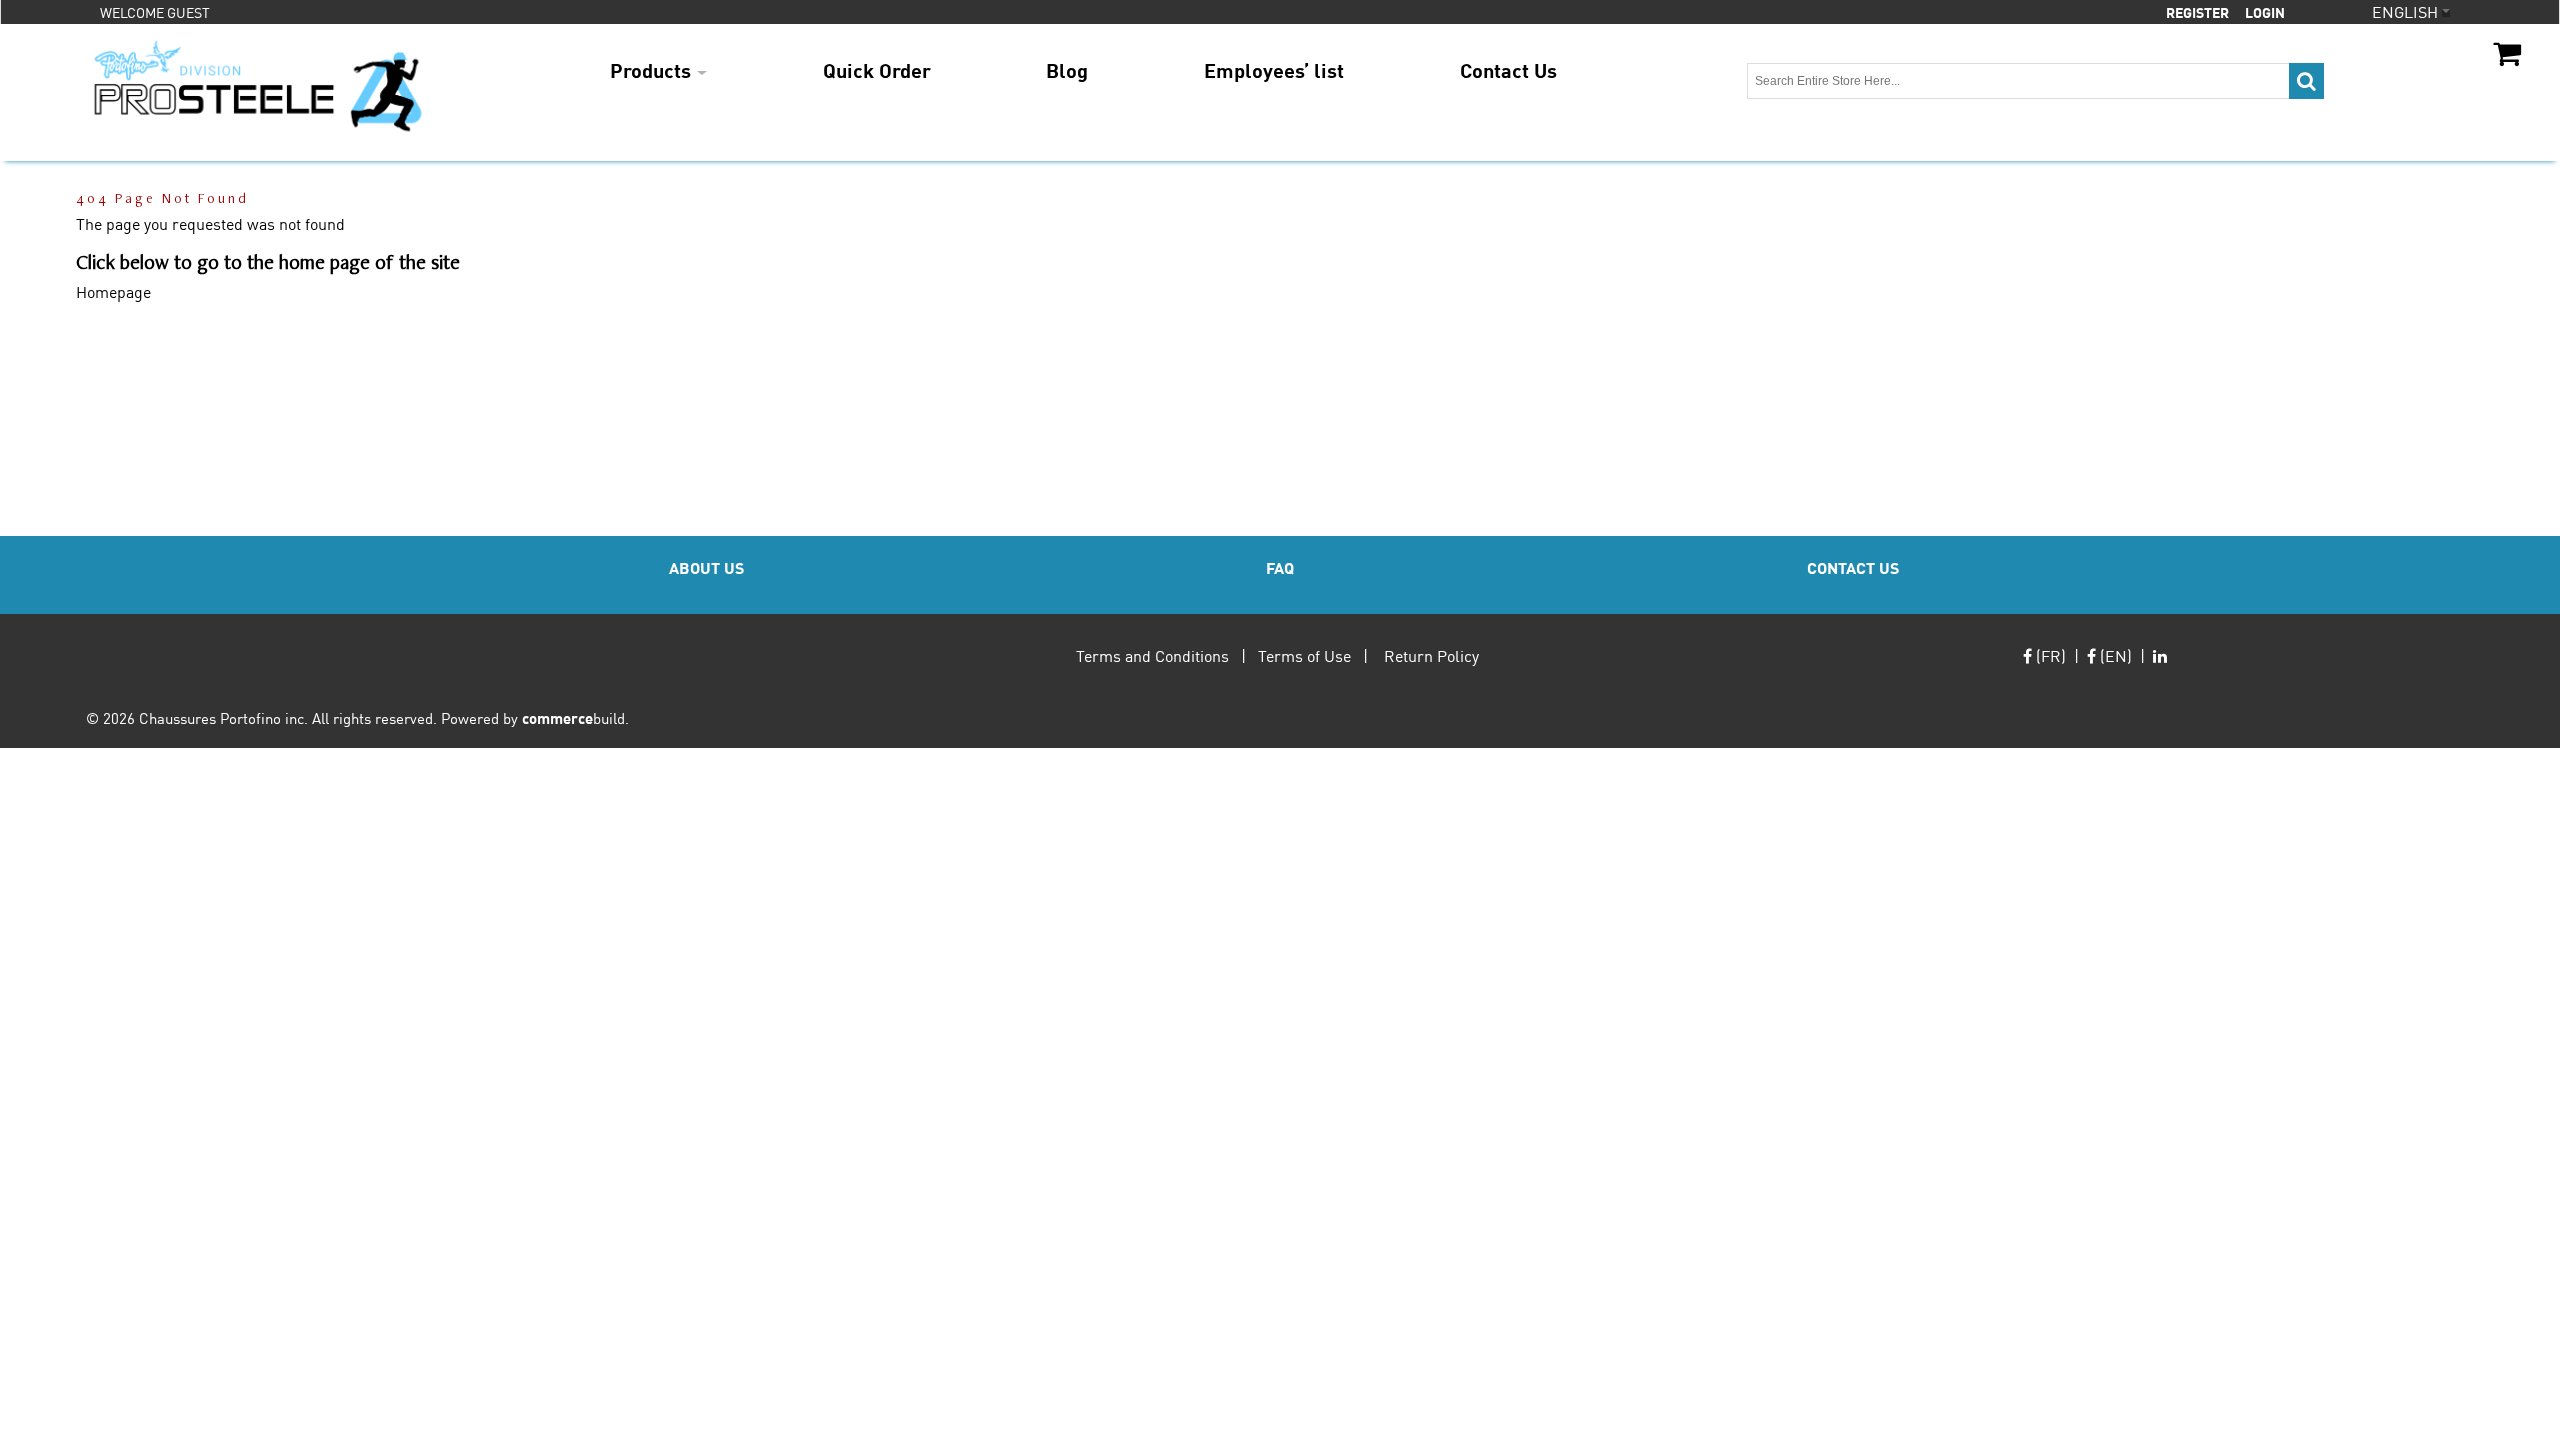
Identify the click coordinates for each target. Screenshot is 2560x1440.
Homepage (113, 291)
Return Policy (1431, 655)
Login (2265, 12)
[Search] (2306, 81)
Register (2197, 12)
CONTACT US (1853, 567)
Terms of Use (1304, 655)
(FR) (2049, 655)
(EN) (2114, 655)
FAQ (1280, 567)
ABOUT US (706, 567)
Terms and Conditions (1152, 655)
